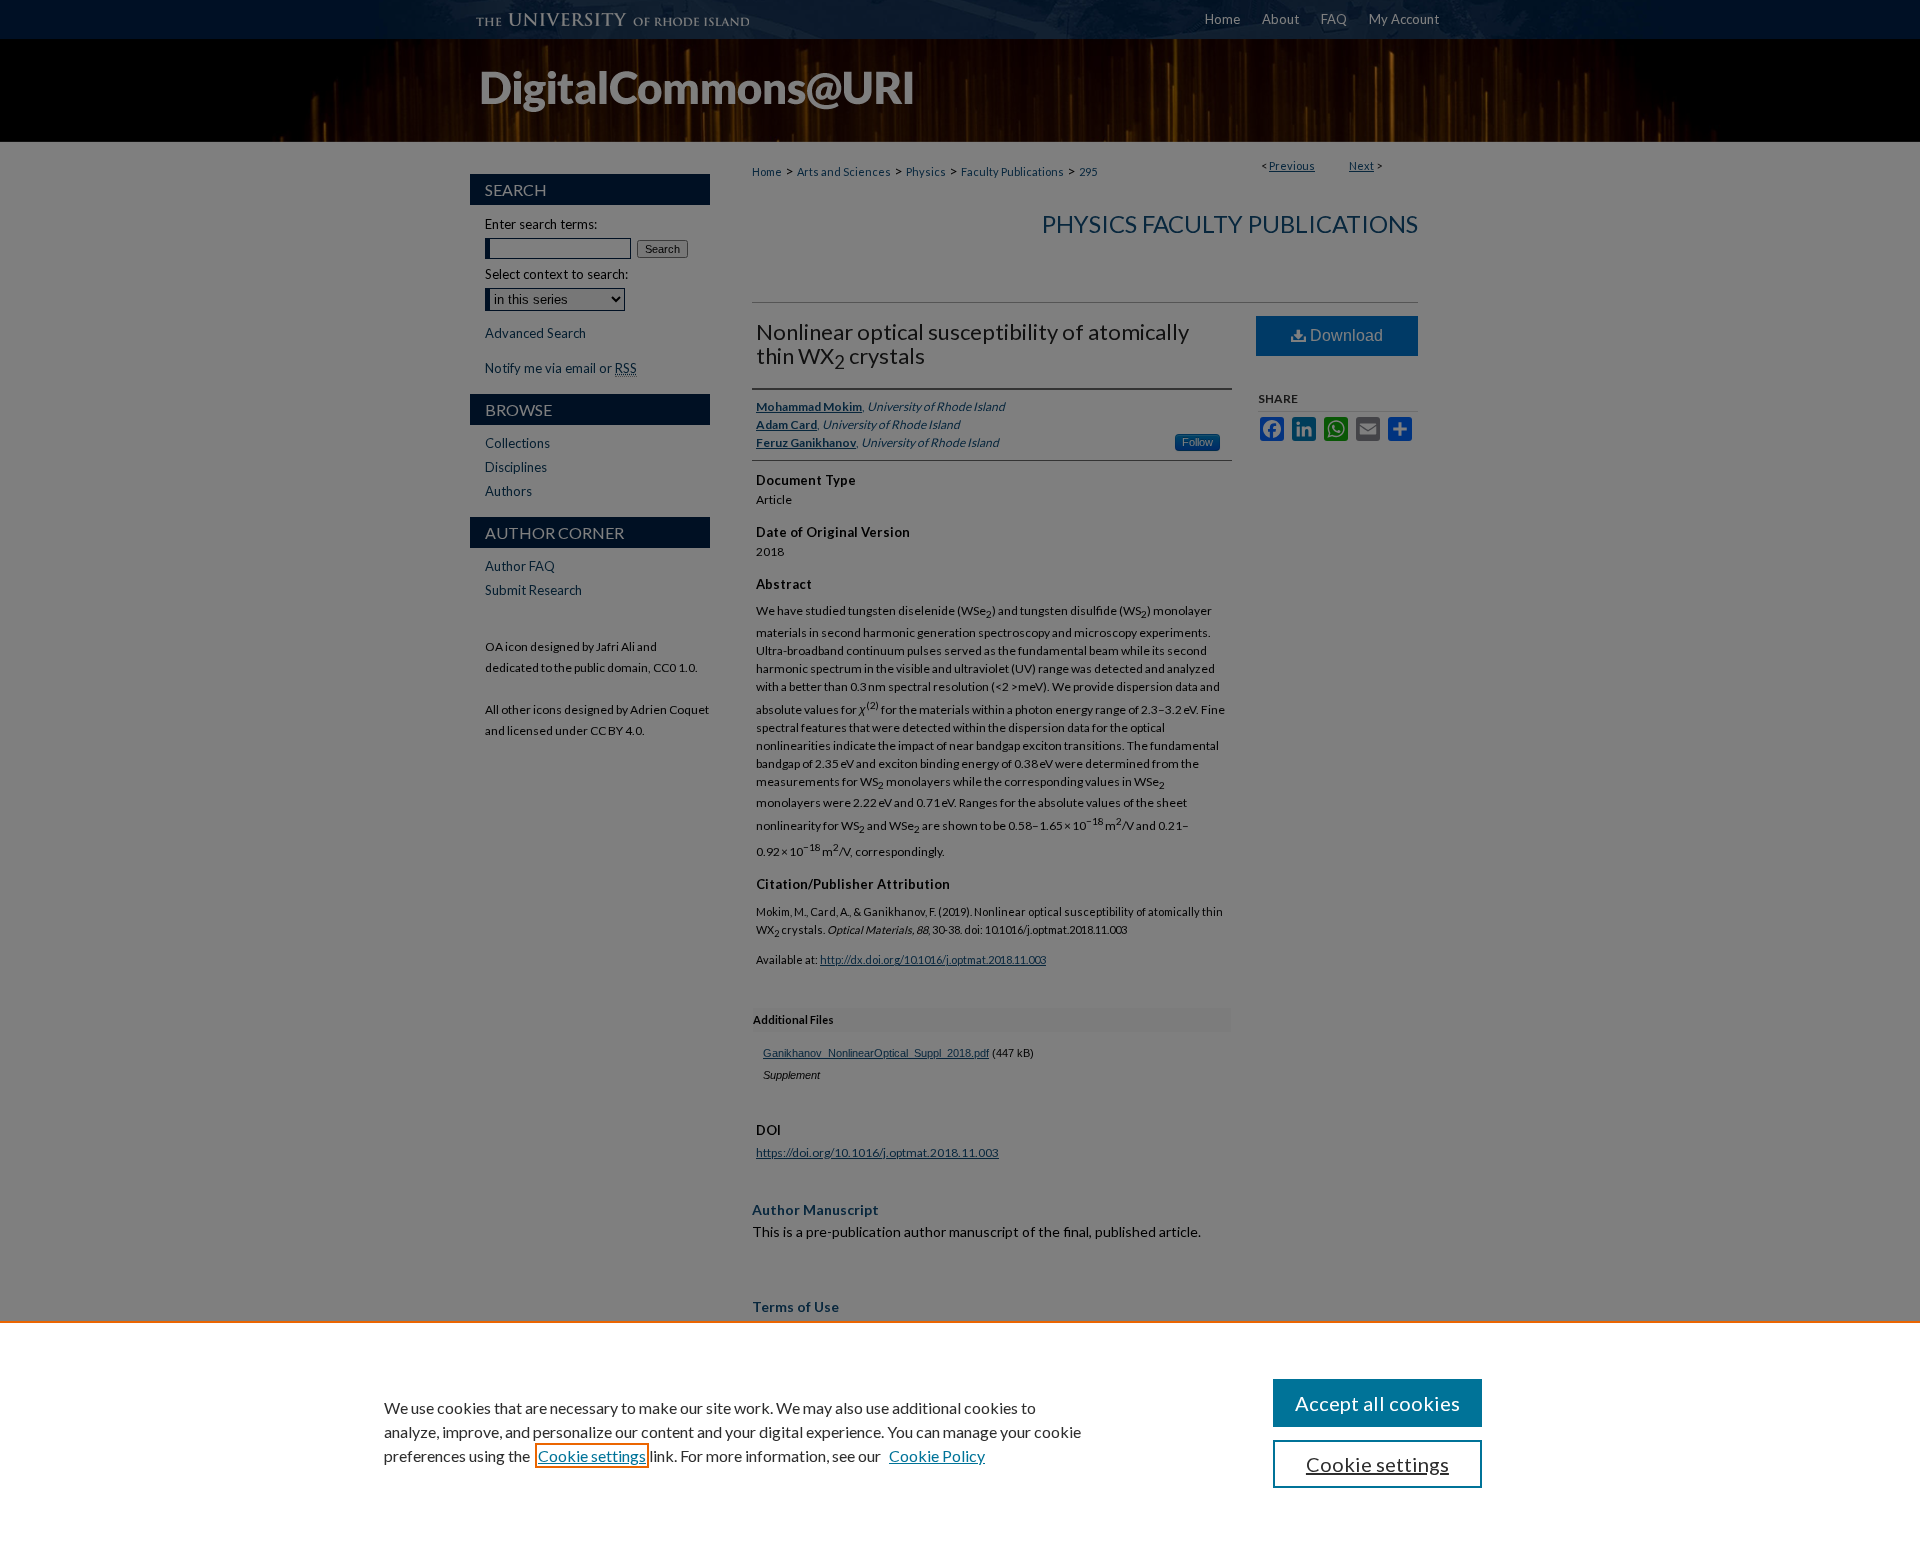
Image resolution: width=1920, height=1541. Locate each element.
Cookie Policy (937, 1455)
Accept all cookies (1377, 1403)
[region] (960, 1431)
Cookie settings (592, 1455)
